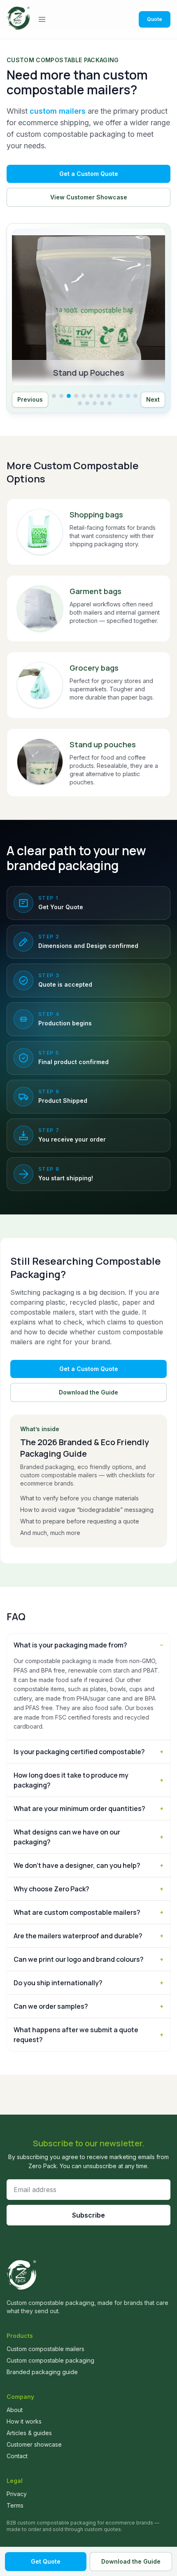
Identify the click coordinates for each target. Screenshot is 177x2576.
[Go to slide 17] (109, 403)
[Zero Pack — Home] (18, 19)
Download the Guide (88, 1392)
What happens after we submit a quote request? (88, 2035)
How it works (24, 2421)
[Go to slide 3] (69, 396)
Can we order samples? (88, 2006)
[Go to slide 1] (54, 396)
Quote (155, 19)
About (15, 2410)
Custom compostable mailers (45, 2349)
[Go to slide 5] (84, 396)
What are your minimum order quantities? (88, 1809)
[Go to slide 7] (98, 396)
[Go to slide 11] (128, 396)
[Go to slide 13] (80, 403)
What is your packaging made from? (88, 1645)
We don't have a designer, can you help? (88, 1865)
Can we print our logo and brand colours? (88, 1959)
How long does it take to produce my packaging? (88, 1780)
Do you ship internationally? (88, 1983)
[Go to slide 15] (95, 403)
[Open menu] (42, 19)
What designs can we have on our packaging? (88, 1837)
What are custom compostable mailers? (88, 1912)
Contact (17, 2456)
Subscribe (88, 2215)
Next (153, 399)
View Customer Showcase (89, 197)
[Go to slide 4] (76, 396)
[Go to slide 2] (61, 396)
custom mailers (58, 111)
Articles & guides (29, 2433)
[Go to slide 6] (91, 396)
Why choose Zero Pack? (88, 1889)
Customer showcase (34, 2444)
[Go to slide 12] (135, 396)
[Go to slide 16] (102, 403)
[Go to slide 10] (121, 396)
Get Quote (46, 2561)
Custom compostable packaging (50, 2360)
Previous (30, 399)
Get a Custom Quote (89, 174)
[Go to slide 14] (87, 403)
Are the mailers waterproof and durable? (88, 1936)
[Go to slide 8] (106, 396)
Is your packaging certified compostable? (88, 1752)
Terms (15, 2505)
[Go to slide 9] (113, 396)
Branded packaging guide (42, 2372)
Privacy (17, 2494)
